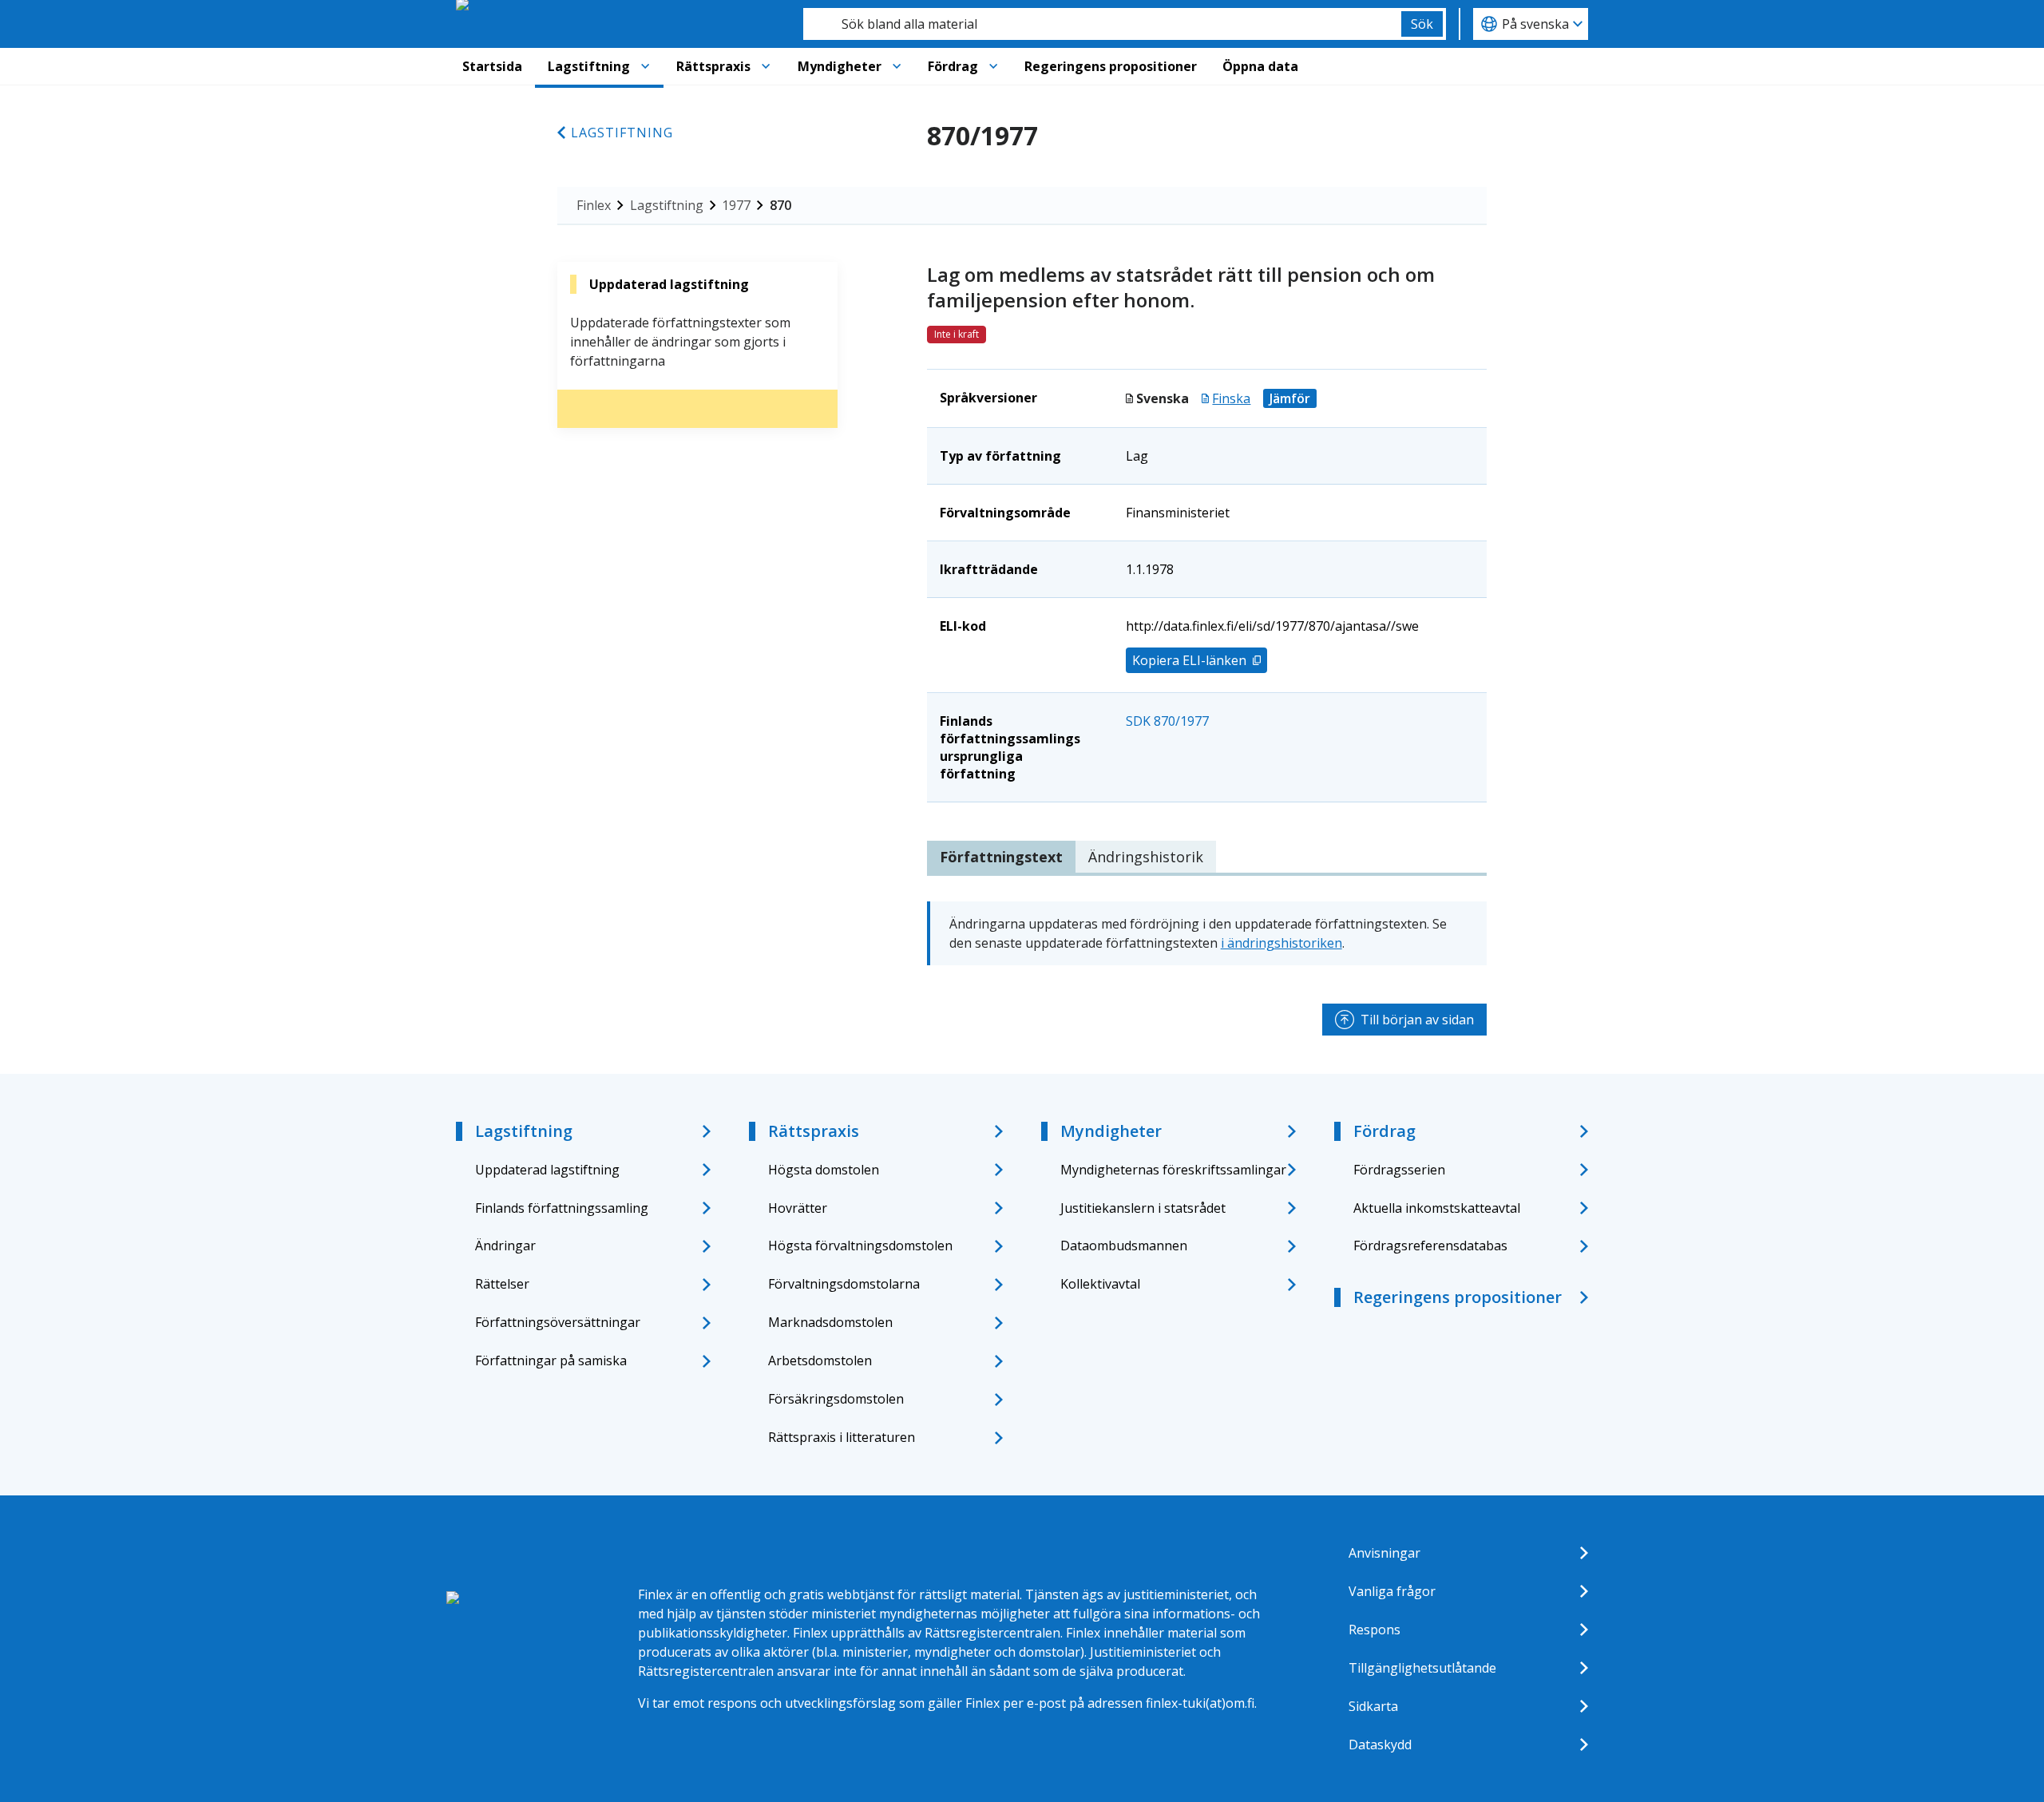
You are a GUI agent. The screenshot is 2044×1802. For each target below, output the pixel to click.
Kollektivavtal (1100, 1284)
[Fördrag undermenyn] (993, 66)
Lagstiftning (589, 66)
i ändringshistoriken (1281, 943)
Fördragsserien (1399, 1170)
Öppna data (1260, 66)
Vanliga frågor (1392, 1591)
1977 (736, 205)
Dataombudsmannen (1124, 1246)
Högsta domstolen (824, 1170)
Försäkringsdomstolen (836, 1399)
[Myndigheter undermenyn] (897, 66)
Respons (1375, 1630)
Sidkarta (1373, 1706)
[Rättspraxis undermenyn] (766, 66)
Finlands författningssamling (562, 1208)
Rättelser (502, 1284)
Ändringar (505, 1246)
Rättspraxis (713, 66)
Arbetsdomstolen (820, 1360)
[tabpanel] (1207, 933)
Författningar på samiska (551, 1360)
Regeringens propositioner (1111, 66)
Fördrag (953, 66)
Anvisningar (1384, 1553)
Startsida (492, 66)
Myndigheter (840, 66)
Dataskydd (1380, 1745)
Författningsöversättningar (558, 1322)
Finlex (594, 205)
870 (780, 205)
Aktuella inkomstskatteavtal (1437, 1208)
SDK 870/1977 (1167, 721)
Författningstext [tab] (1001, 857)
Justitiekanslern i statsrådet (1143, 1208)
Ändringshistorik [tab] (1146, 857)
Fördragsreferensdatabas (1430, 1246)
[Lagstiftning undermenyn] (645, 66)
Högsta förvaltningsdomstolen (860, 1246)
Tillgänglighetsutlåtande (1422, 1668)
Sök (1422, 24)
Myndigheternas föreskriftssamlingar (1173, 1170)
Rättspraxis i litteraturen (842, 1437)
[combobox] (1102, 24)
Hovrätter (798, 1208)
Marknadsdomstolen (830, 1322)
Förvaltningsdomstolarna (844, 1284)
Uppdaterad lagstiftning (547, 1170)
